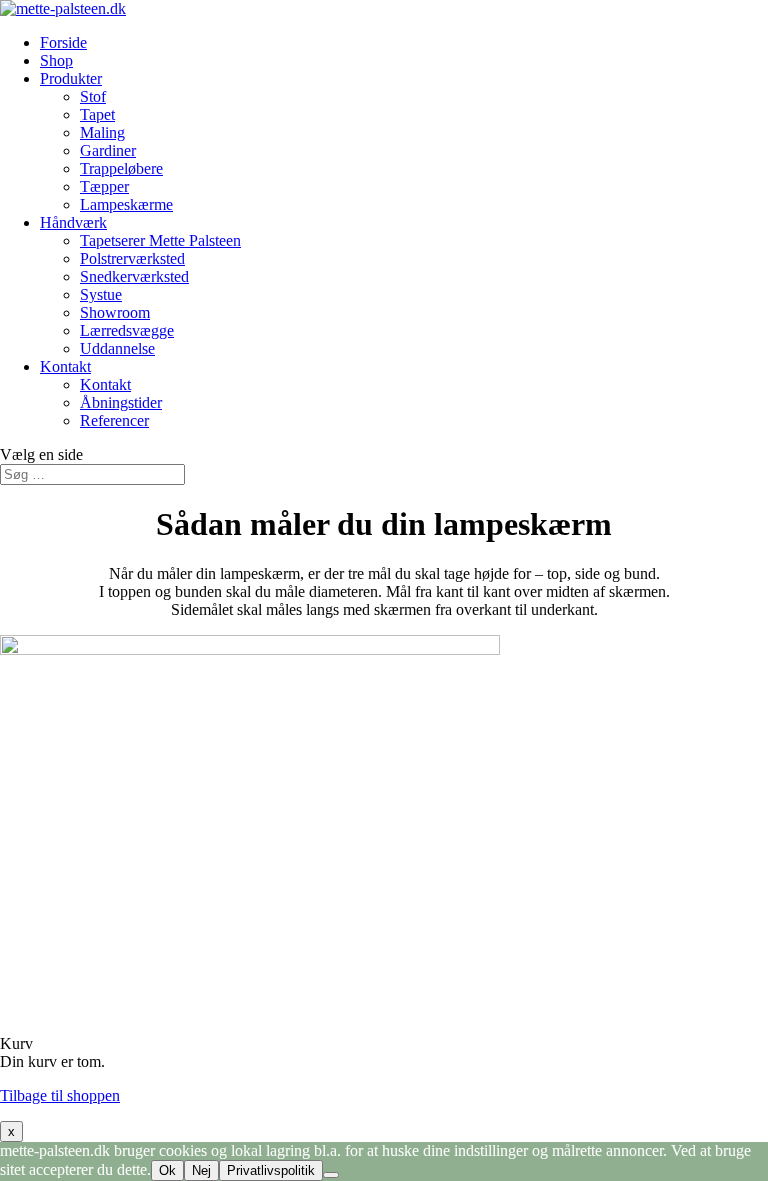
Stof (93, 96)
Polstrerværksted (132, 258)
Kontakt (65, 366)
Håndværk (73, 222)
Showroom (115, 312)
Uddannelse (117, 348)
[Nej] (331, 1175)
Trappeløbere (121, 168)
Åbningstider (121, 402)
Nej (201, 1170)
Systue (101, 294)
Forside (63, 42)
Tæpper (104, 186)
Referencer (114, 420)
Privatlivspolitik (271, 1170)
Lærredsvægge (127, 330)
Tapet (97, 114)
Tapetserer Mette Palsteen (160, 240)
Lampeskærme (126, 204)
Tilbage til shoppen (60, 1095)
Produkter (71, 78)
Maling (102, 132)
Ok (167, 1170)
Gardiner (108, 150)
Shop (56, 60)
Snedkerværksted (134, 276)
